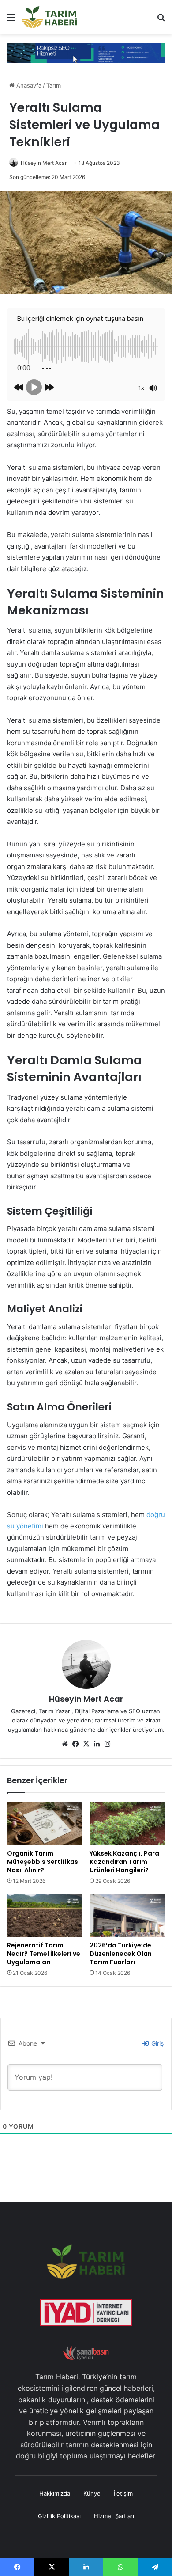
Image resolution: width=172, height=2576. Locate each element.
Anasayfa (28, 85)
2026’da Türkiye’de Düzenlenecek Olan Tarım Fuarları (121, 1954)
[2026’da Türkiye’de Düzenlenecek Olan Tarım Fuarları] (127, 1916)
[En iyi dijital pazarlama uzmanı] (86, 52)
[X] (86, 1744)
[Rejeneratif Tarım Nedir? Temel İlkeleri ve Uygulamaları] (45, 1916)
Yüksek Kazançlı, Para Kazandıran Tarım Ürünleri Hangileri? (124, 1862)
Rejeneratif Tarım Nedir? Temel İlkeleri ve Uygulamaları (44, 1954)
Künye (92, 2493)
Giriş (157, 2043)
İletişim (123, 2493)
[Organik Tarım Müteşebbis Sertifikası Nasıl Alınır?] (45, 1823)
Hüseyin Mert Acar (44, 163)
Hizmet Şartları (114, 2516)
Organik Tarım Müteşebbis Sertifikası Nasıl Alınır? (43, 1862)
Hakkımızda (55, 2493)
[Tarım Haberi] (49, 17)
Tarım (54, 85)
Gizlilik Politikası (59, 2516)
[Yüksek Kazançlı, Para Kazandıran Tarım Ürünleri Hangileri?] (127, 1823)
